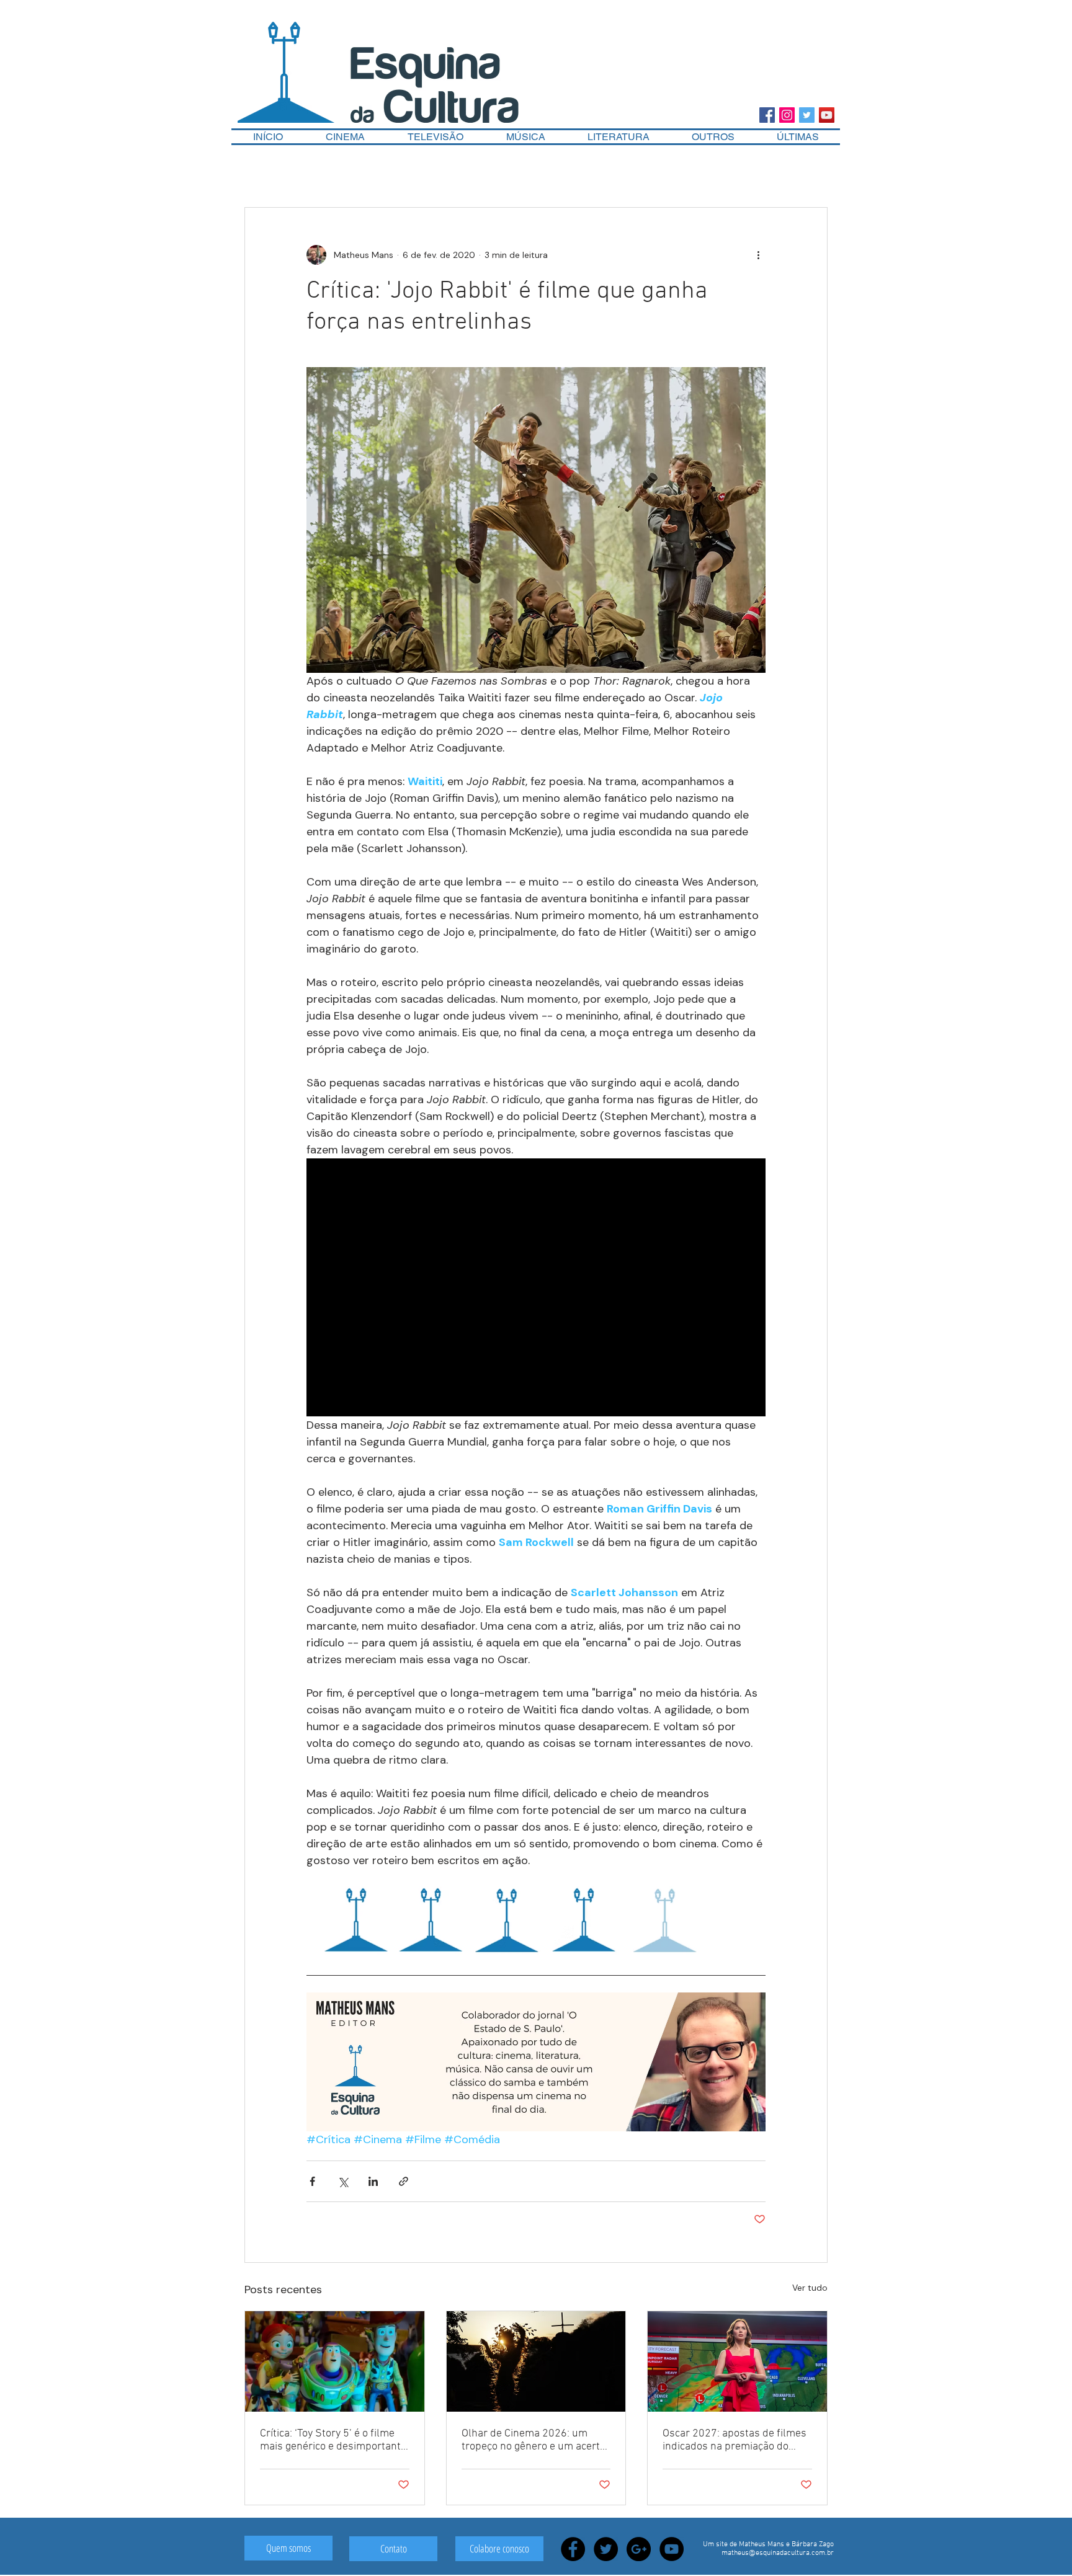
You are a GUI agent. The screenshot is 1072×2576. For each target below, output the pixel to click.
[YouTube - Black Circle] (672, 2549)
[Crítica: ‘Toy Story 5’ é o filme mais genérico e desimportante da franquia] (335, 2361)
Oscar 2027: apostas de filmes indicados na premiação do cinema (735, 2440)
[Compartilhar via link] (404, 2181)
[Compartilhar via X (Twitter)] (343, 2181)
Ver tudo (810, 2288)
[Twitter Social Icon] (807, 115)
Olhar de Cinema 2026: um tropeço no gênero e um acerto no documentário (534, 2440)
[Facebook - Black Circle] (573, 2549)
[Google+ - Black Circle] (639, 2549)
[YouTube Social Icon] (827, 115)
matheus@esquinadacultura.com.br (778, 2553)
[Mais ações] (758, 255)
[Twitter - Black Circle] (606, 2549)
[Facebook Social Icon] (767, 115)
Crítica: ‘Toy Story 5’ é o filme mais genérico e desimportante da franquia (333, 2440)
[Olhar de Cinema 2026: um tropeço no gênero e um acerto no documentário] (536, 2361)
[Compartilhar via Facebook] (312, 2181)
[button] (713, 137)
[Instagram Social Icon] (787, 115)
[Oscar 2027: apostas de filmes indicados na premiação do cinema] (737, 2361)
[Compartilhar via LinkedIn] (373, 2181)
